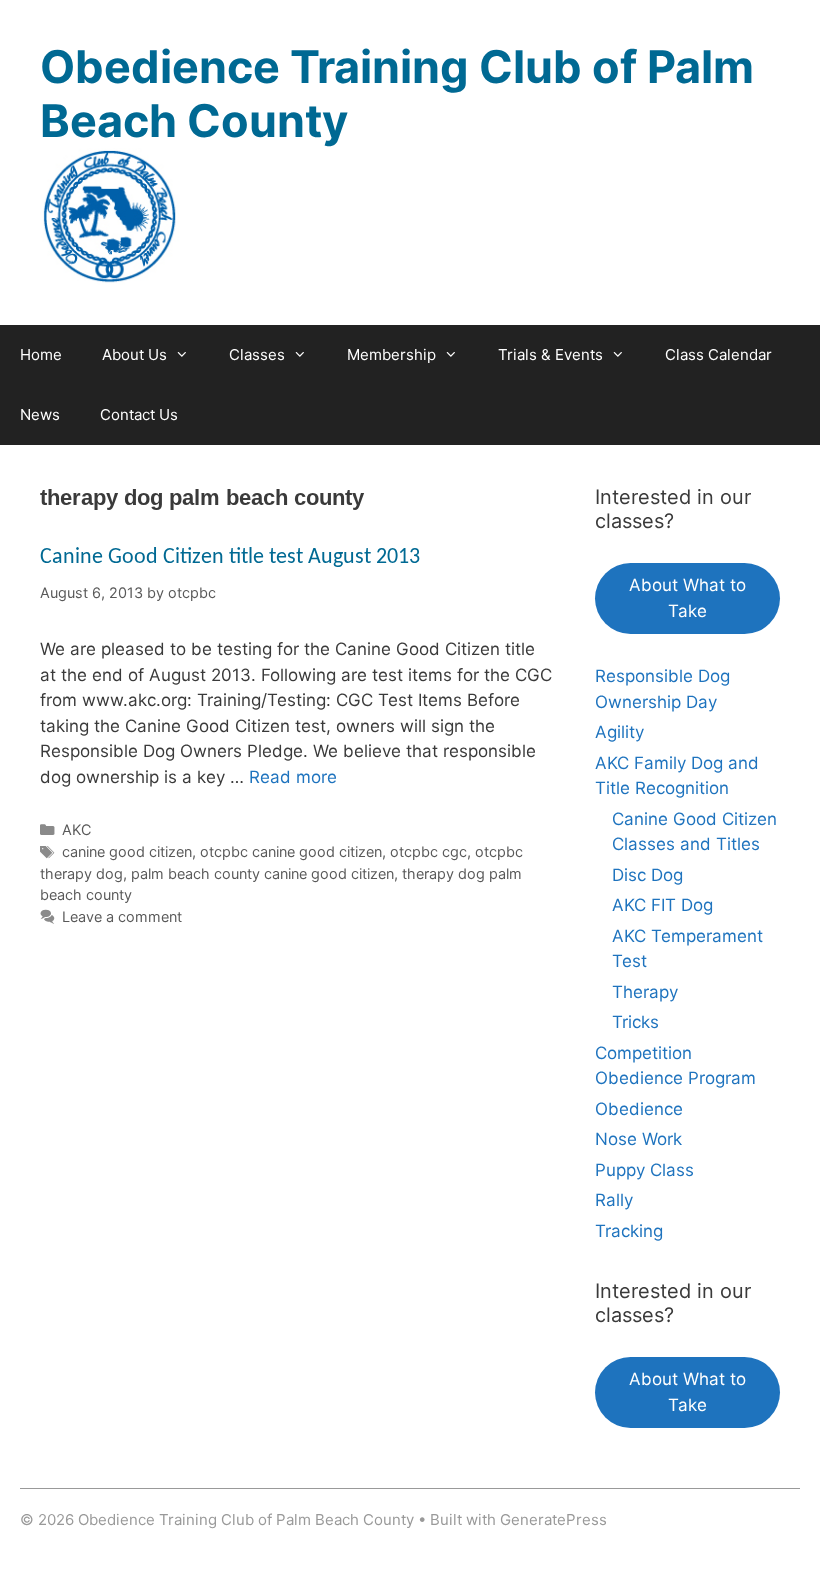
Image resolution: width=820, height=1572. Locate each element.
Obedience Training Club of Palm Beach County (397, 93)
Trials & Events (550, 354)
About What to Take (687, 598)
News (40, 414)
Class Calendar (718, 354)
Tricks (635, 1022)
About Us (134, 354)
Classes (257, 354)
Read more (293, 777)
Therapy (645, 992)
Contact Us (139, 414)
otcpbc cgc (428, 851)
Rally (614, 1200)
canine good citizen (127, 851)
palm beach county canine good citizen (262, 873)
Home (41, 354)
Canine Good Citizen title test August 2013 (230, 557)
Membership (391, 354)
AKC (77, 829)
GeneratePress (553, 1519)
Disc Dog (647, 875)
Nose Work (638, 1139)
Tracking (629, 1231)
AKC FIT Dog (662, 905)
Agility (619, 732)
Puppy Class (644, 1170)
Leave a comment (122, 916)
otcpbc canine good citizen (291, 851)
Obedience (639, 1109)
